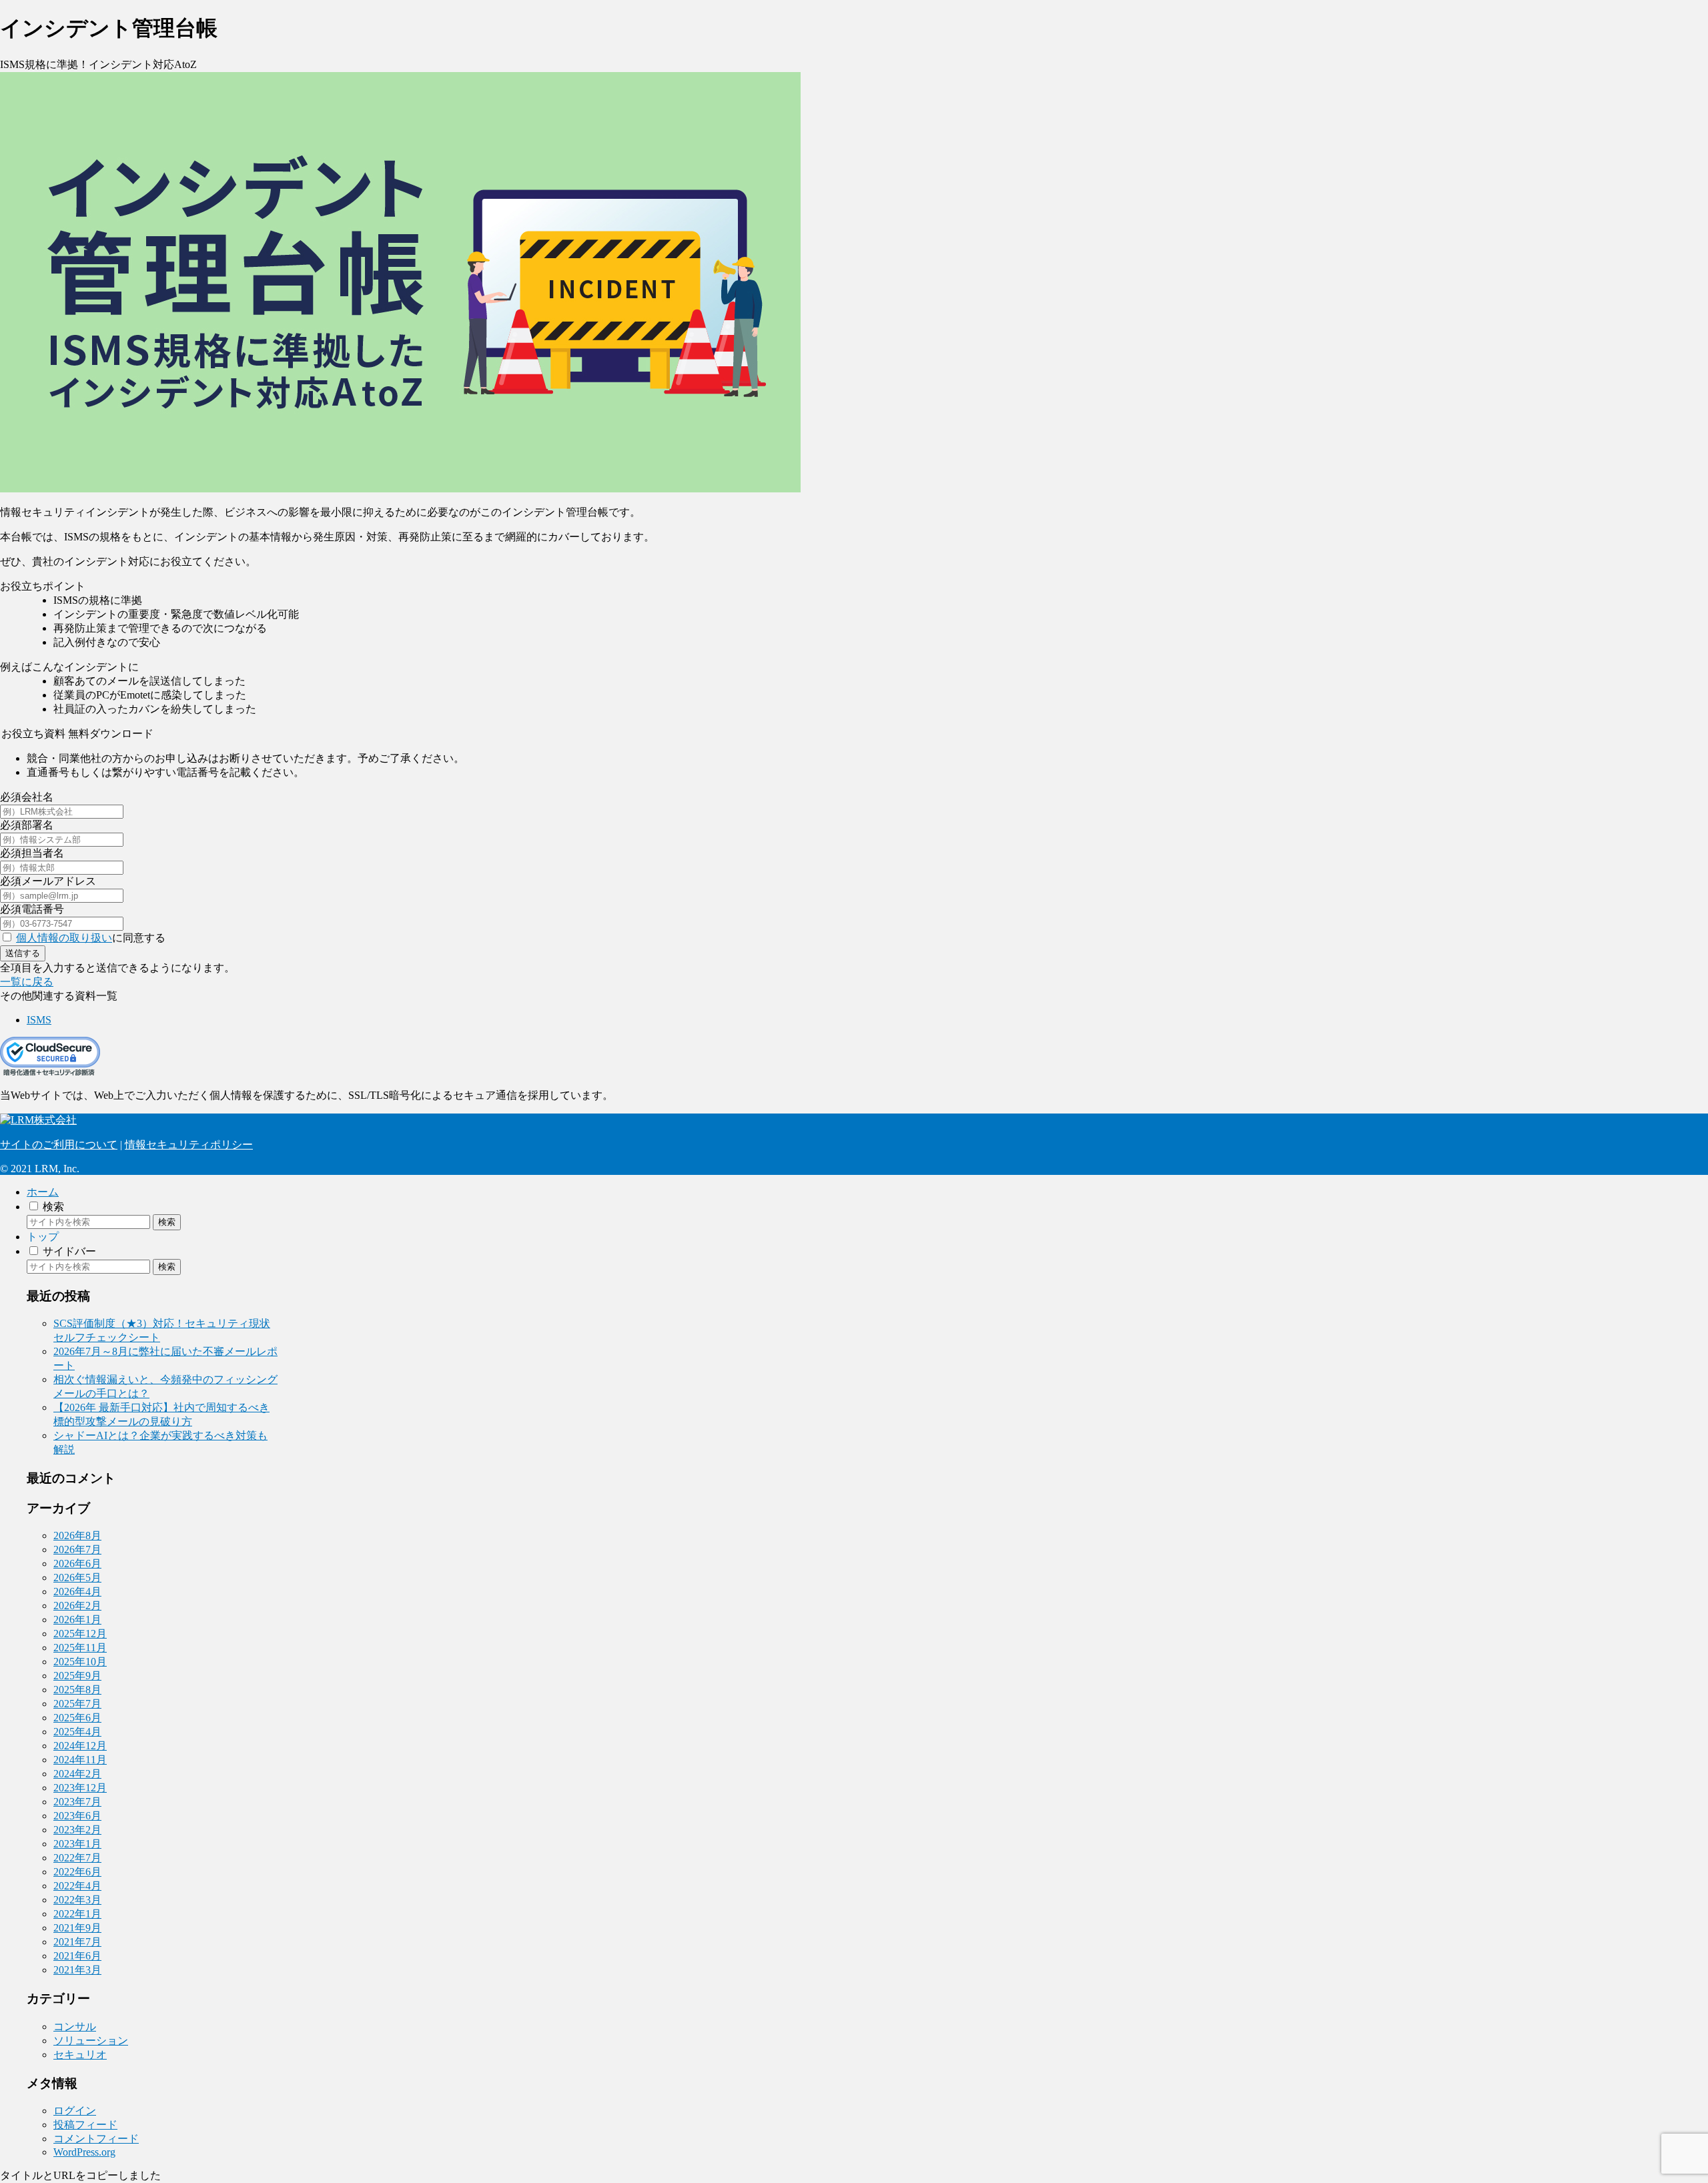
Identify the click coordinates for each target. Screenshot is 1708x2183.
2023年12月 (80, 1788)
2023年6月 (77, 1816)
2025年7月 (77, 1704)
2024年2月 (77, 1774)
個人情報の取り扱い (64, 938)
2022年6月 (77, 1872)
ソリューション (91, 2041)
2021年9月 (77, 1928)
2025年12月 (80, 1634)
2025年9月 (77, 1676)
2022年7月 (77, 1858)
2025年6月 (77, 1718)
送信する (23, 953)
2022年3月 (77, 1900)
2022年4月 (77, 1886)
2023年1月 (77, 1844)
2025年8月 (77, 1690)
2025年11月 (80, 1648)
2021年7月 (77, 1942)
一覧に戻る (27, 982)
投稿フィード (85, 2125)
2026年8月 (77, 1536)
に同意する (91, 938)
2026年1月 (77, 1620)
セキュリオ (80, 2055)
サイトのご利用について (59, 1145)
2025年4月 (77, 1732)
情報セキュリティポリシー (189, 1145)
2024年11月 (80, 1760)
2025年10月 (80, 1662)
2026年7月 (77, 1550)
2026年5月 (77, 1578)
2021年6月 (77, 1956)
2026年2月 (77, 1606)
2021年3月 (77, 1970)
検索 (167, 1222)
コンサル (75, 2027)
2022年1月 (77, 1914)
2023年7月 (77, 1802)
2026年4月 (77, 1592)
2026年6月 (77, 1564)
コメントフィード (96, 2139)
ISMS (39, 1020)
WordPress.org (84, 2152)
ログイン (75, 2111)
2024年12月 (80, 1746)
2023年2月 (77, 1830)
